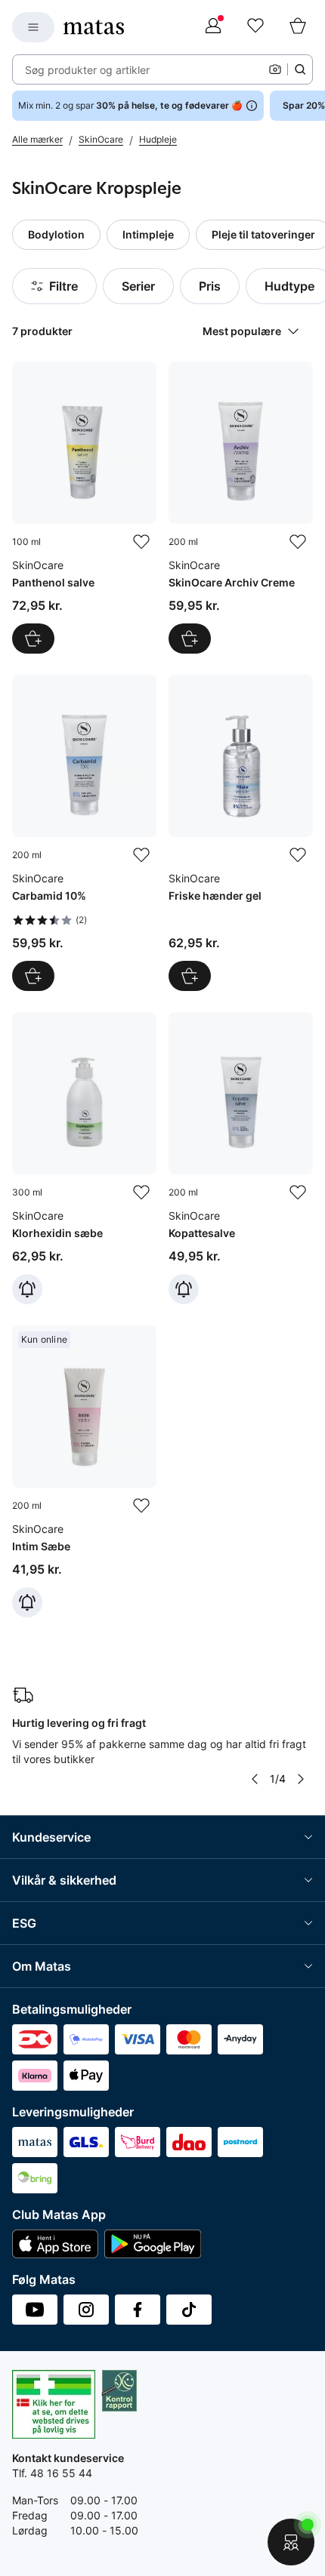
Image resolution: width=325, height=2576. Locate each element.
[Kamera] (275, 69)
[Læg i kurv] (33, 639)
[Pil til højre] (301, 1779)
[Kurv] (298, 27)
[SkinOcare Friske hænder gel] (241, 833)
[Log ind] (213, 27)
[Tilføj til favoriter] (141, 542)
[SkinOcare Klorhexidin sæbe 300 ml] (84, 1158)
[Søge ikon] (300, 69)
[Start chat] (291, 2542)
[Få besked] (27, 1289)
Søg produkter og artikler (87, 70)
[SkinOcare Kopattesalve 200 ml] (241, 1158)
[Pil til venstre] (255, 1779)
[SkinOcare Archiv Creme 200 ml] (241, 508)
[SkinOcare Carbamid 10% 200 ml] (84, 833)
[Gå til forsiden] (94, 27)
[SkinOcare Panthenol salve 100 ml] (84, 508)
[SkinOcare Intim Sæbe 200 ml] (84, 1471)
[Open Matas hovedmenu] (33, 27)
